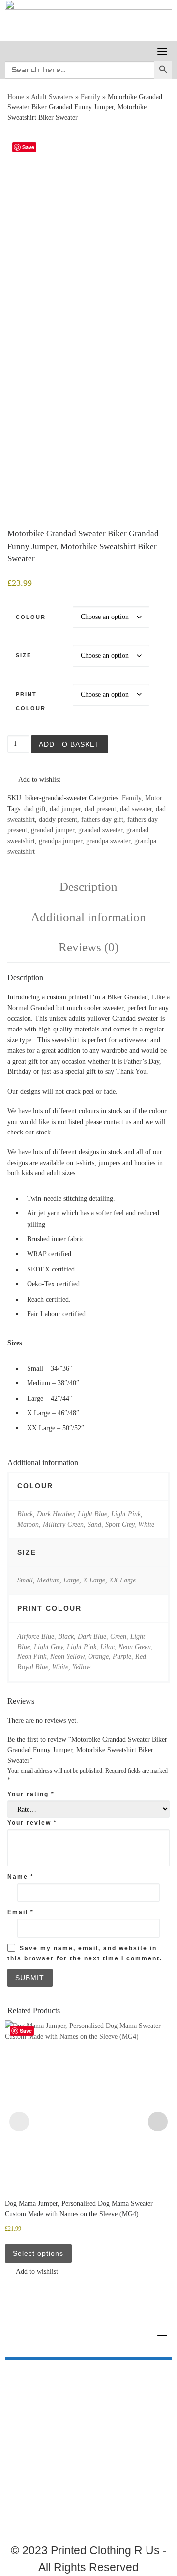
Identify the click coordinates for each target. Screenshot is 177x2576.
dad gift (35, 809)
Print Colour (31, 701)
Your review (32, 1823)
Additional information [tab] (88, 917)
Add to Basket (69, 744)
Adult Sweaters (52, 97)
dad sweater (136, 809)
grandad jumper (53, 830)
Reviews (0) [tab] (88, 947)
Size (24, 655)
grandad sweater (100, 830)
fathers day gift (102, 819)
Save (28, 147)
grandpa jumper (60, 841)
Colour (31, 617)
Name (21, 1877)
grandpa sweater (108, 841)
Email (21, 1912)
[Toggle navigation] (162, 51)
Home (16, 97)
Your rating (31, 1794)
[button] (34, 780)
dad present (100, 809)
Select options (38, 2253)
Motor (154, 798)
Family (90, 97)
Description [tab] (88, 886)
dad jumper (65, 809)
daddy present (58, 819)
